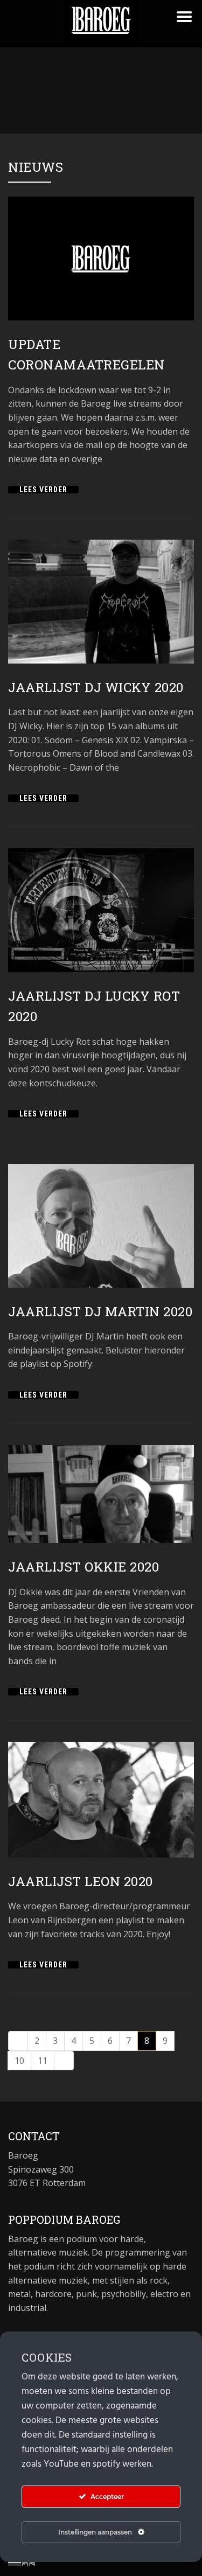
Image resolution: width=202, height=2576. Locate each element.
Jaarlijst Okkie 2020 (83, 1567)
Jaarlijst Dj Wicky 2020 (96, 687)
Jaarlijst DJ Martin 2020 (100, 1311)
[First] (18, 2041)
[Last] (64, 2061)
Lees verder (43, 490)
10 (19, 2061)
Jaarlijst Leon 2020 (81, 1881)
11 (43, 2061)
